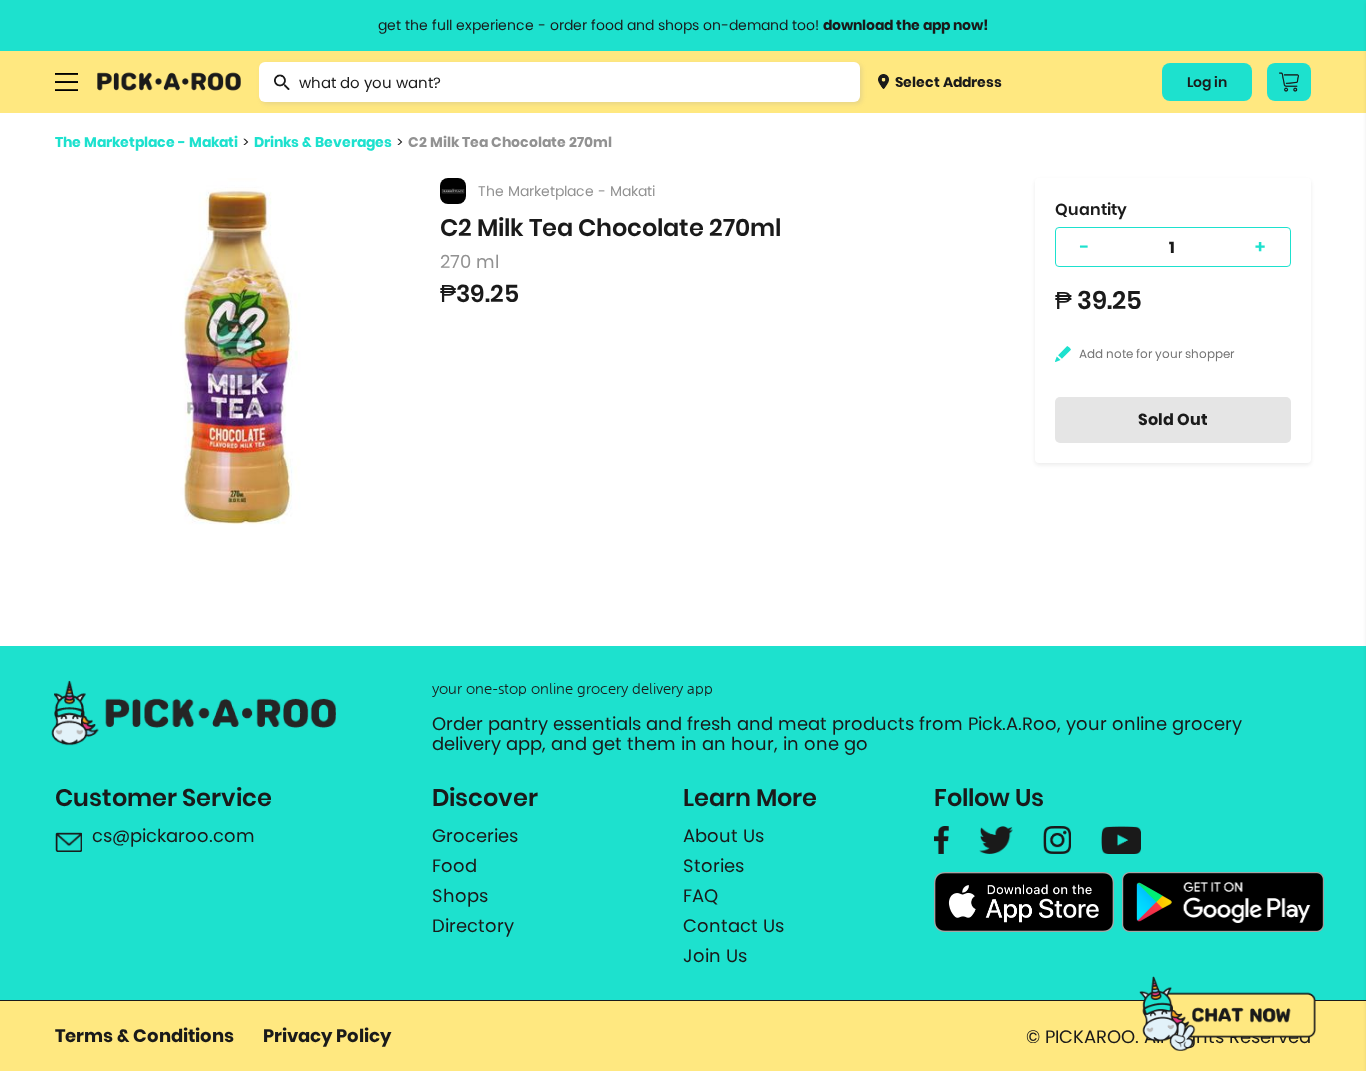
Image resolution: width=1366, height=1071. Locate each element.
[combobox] (559, 82)
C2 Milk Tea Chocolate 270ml (510, 142)
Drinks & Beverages (323, 142)
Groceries (475, 836)
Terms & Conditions (144, 1035)
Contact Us (733, 926)
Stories (713, 866)
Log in (1207, 82)
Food (454, 866)
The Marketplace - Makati (146, 142)
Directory (473, 926)
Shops (460, 896)
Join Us (715, 956)
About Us (723, 836)
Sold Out (1173, 419)
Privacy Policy (327, 1035)
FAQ (700, 896)
